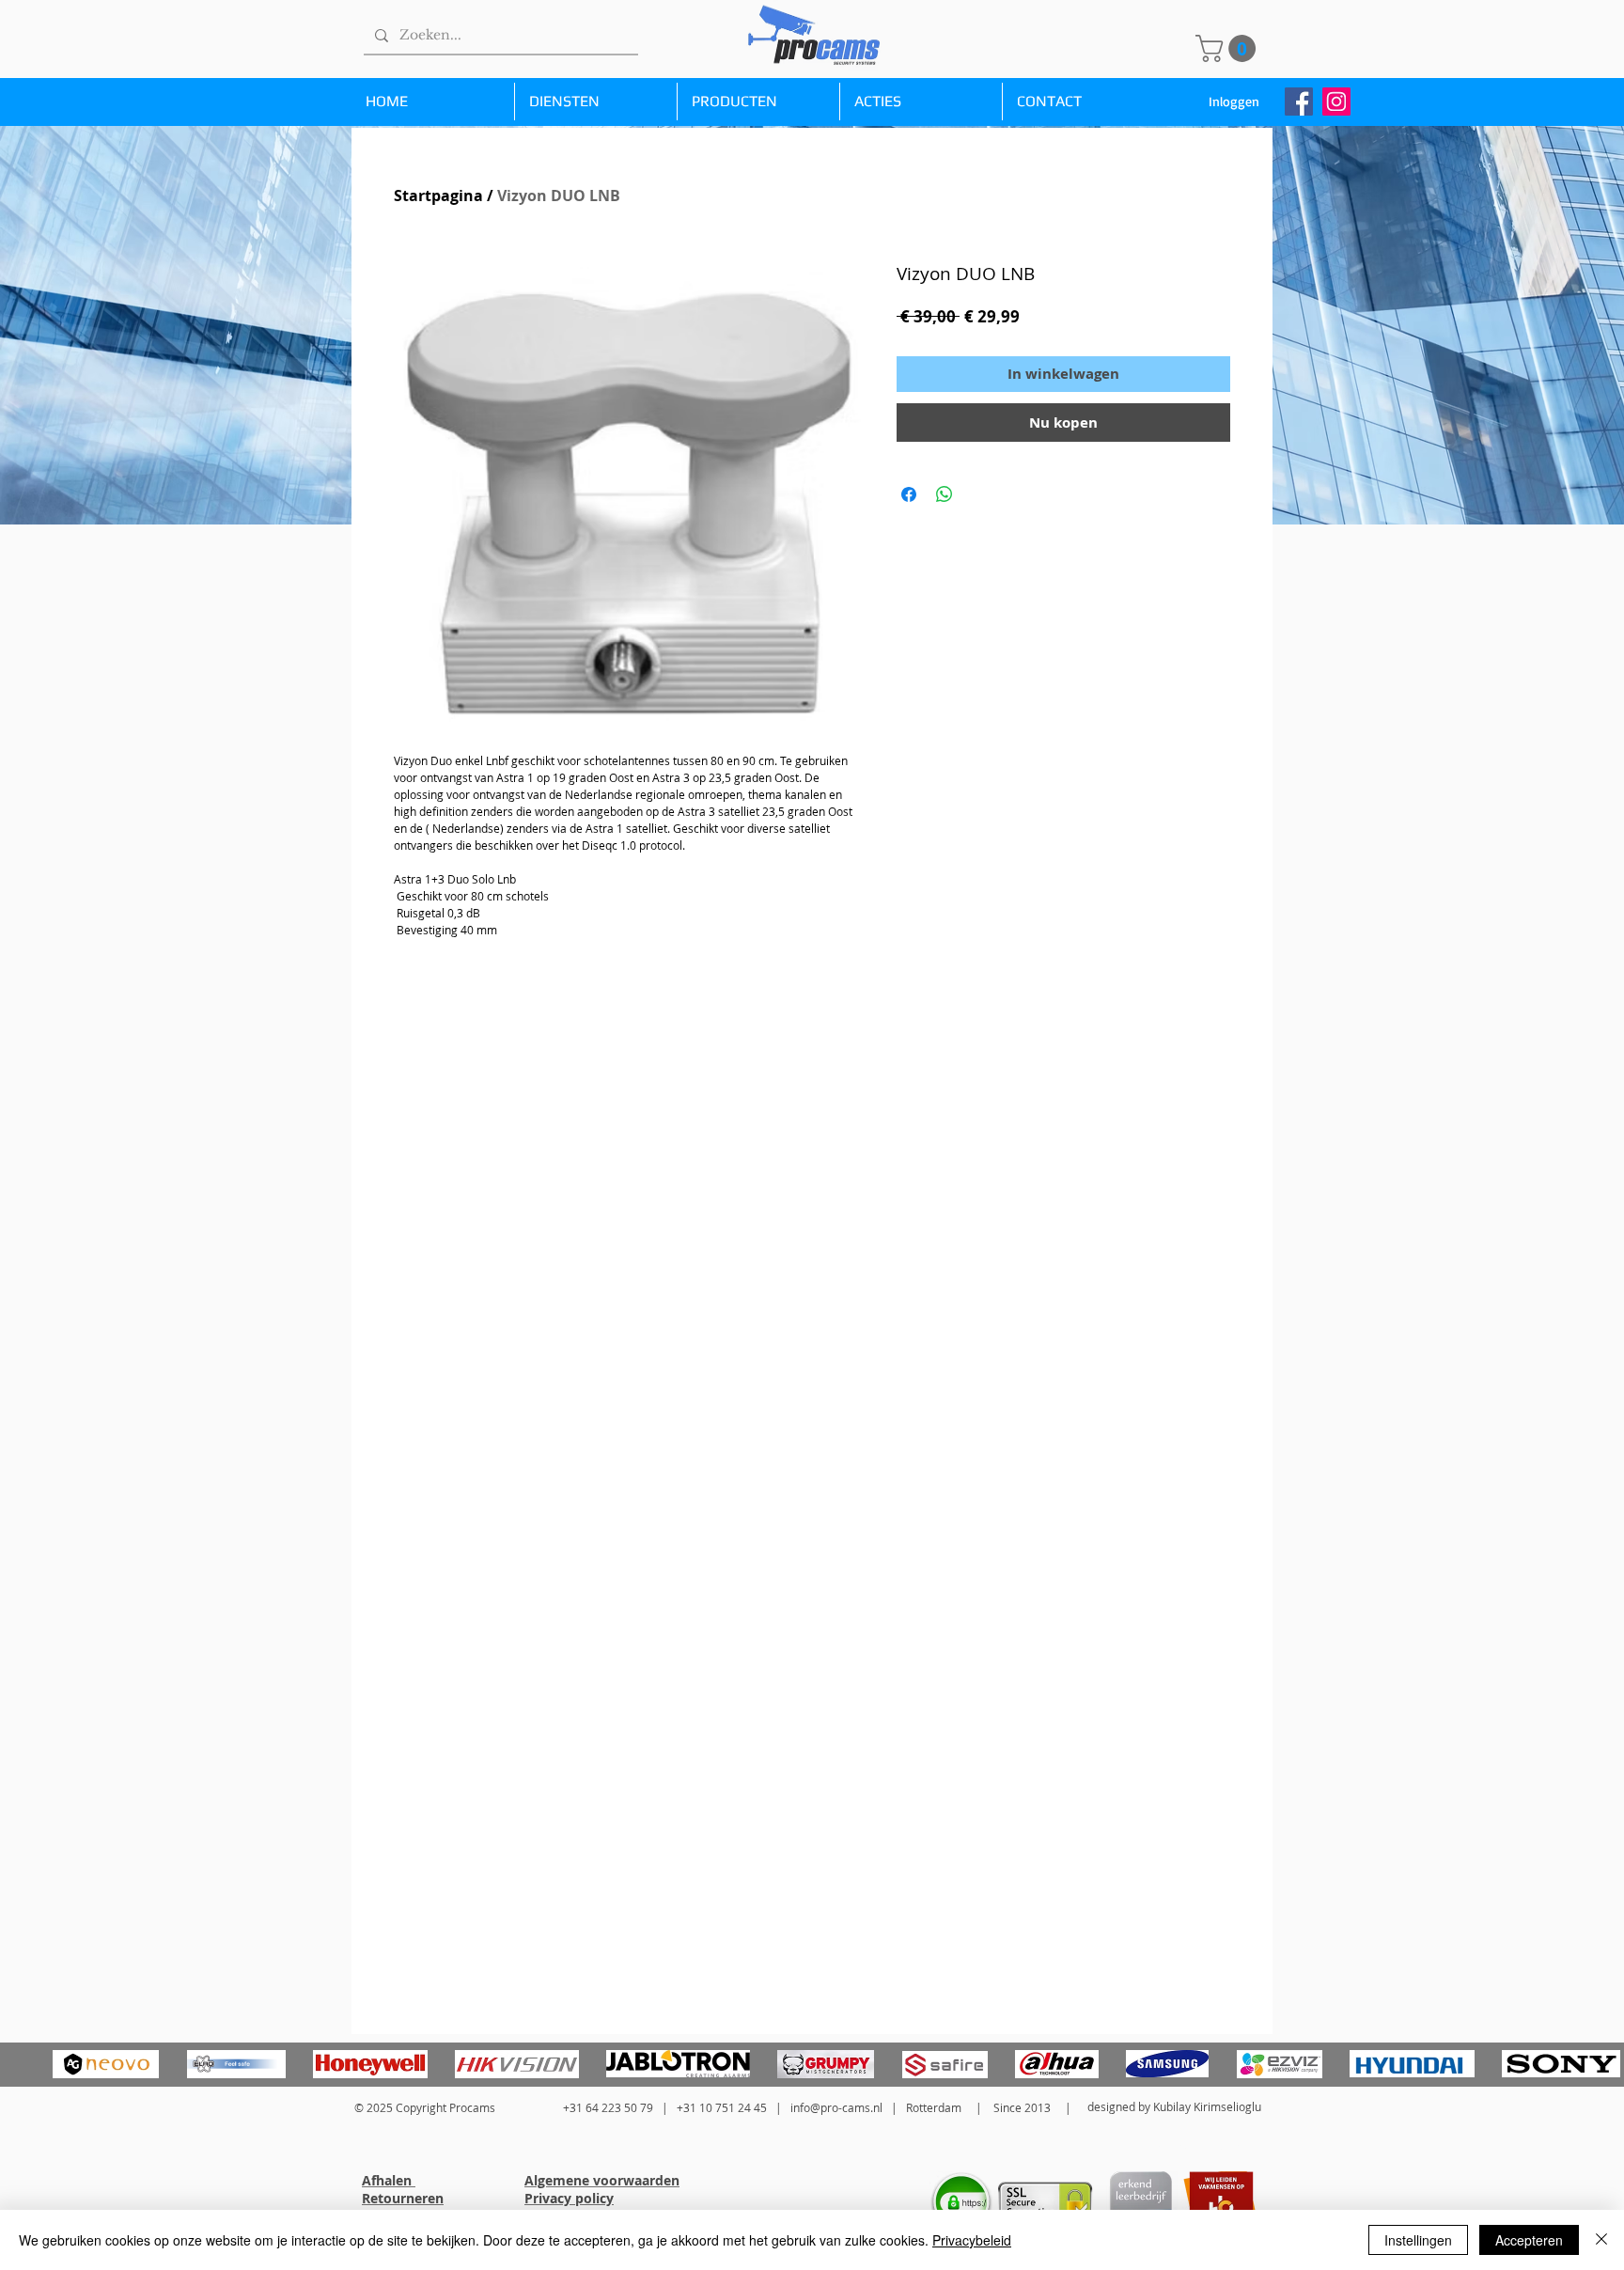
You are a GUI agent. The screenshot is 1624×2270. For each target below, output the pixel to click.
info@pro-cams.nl (836, 2107)
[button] (1229, 48)
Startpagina (438, 196)
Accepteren (1529, 2240)
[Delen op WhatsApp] (945, 494)
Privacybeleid (972, 2240)
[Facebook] (1299, 102)
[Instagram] (1336, 102)
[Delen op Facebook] (909, 494)
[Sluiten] (1601, 2240)
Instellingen (1418, 2240)
